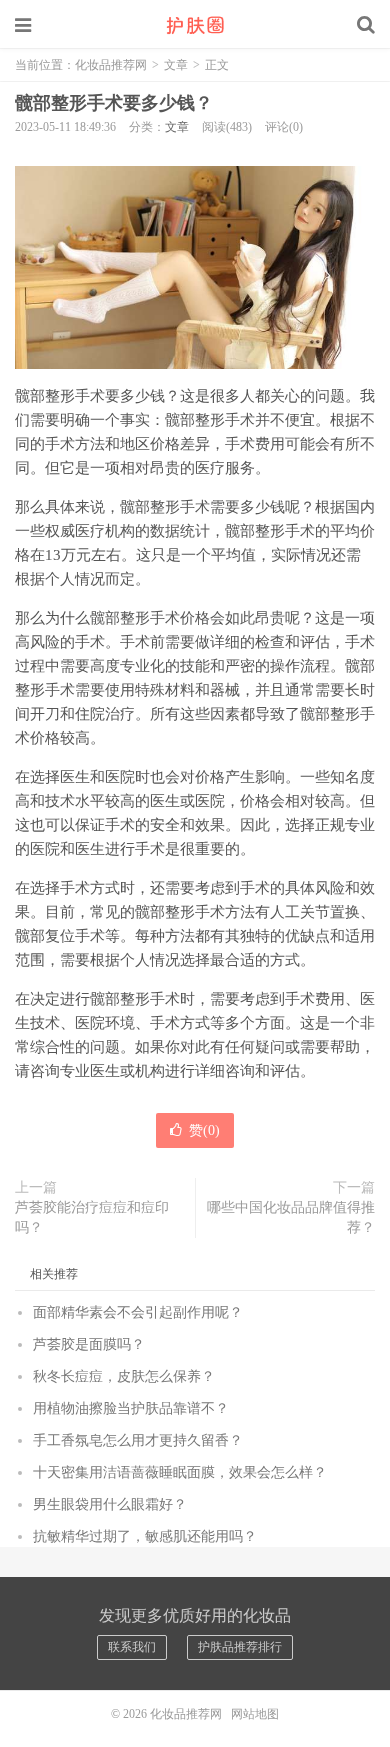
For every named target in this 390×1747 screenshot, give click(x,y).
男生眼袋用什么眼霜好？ (110, 1504)
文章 (176, 65)
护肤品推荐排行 (240, 1647)
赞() (204, 1130)
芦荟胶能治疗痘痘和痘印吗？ (92, 1217)
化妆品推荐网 (195, 25)
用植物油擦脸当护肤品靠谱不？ (131, 1408)
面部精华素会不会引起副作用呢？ (138, 1312)
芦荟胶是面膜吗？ (89, 1344)
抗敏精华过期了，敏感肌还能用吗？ (145, 1536)
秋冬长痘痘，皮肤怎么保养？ (124, 1376)
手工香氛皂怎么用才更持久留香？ (138, 1440)
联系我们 (132, 1647)
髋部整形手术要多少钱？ (114, 103)
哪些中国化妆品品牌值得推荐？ (291, 1217)
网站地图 (255, 1714)
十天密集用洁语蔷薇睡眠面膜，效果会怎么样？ (180, 1472)
